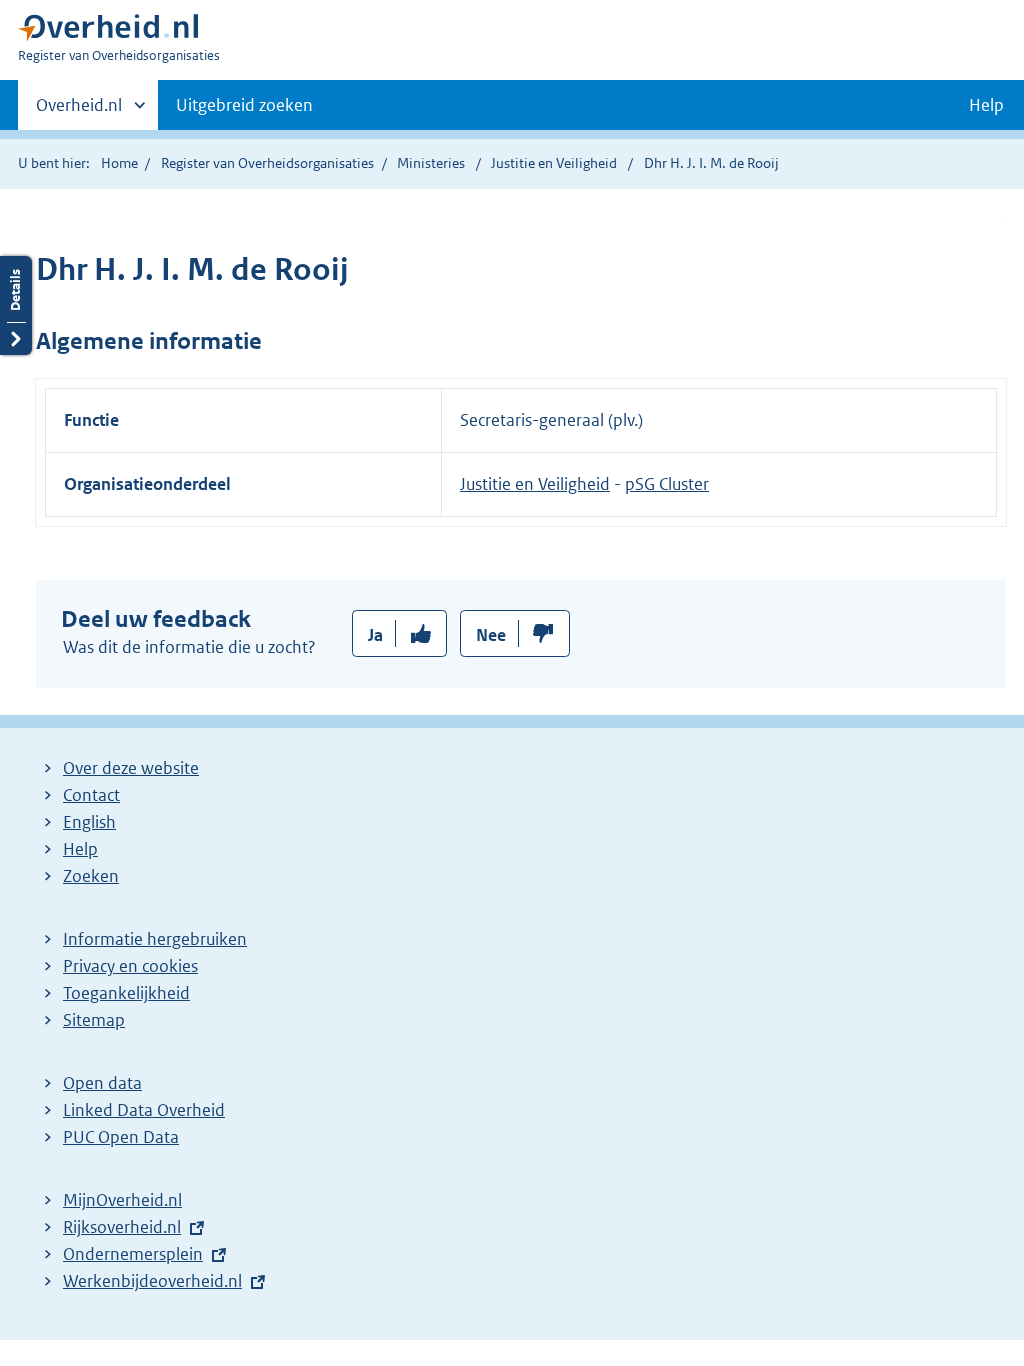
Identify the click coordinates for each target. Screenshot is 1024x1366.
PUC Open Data (121, 1137)
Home (119, 163)
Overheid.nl (79, 112)
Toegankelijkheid (126, 993)
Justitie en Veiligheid (555, 163)
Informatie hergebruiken (155, 939)
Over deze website (131, 768)
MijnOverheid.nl (122, 1200)
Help (80, 849)
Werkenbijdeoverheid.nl (152, 1281)
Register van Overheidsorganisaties (267, 163)
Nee (491, 635)
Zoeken (91, 876)
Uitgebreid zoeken (244, 105)
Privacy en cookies (130, 966)
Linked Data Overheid (144, 1110)
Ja (375, 635)
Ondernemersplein (133, 1254)
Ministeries (431, 163)
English (89, 822)
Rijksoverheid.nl (122, 1227)
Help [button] (986, 105)
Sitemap (94, 1020)
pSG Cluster (667, 484)
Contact (91, 795)
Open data (102, 1083)
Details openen (16, 305)
